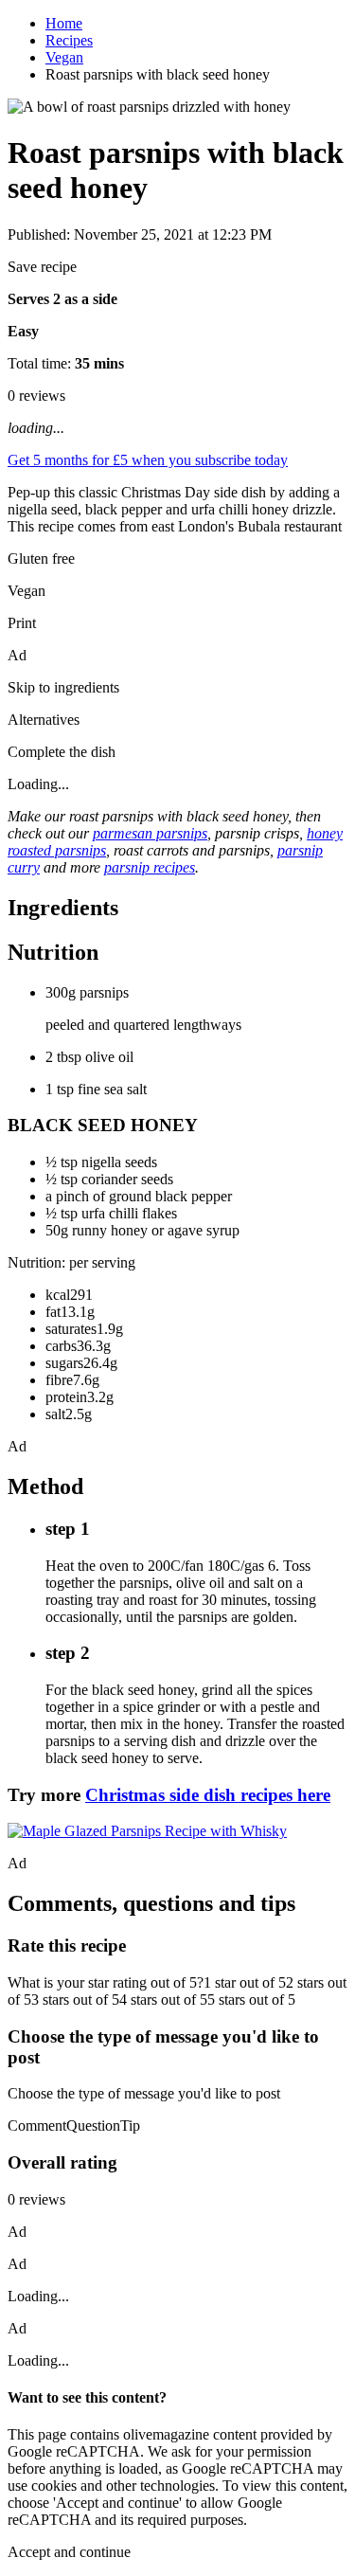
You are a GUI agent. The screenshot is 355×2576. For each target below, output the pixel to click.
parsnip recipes (150, 867)
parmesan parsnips (150, 833)
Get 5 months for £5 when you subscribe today (148, 460)
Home (64, 23)
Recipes (69, 40)
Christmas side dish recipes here (208, 1795)
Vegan (64, 57)
